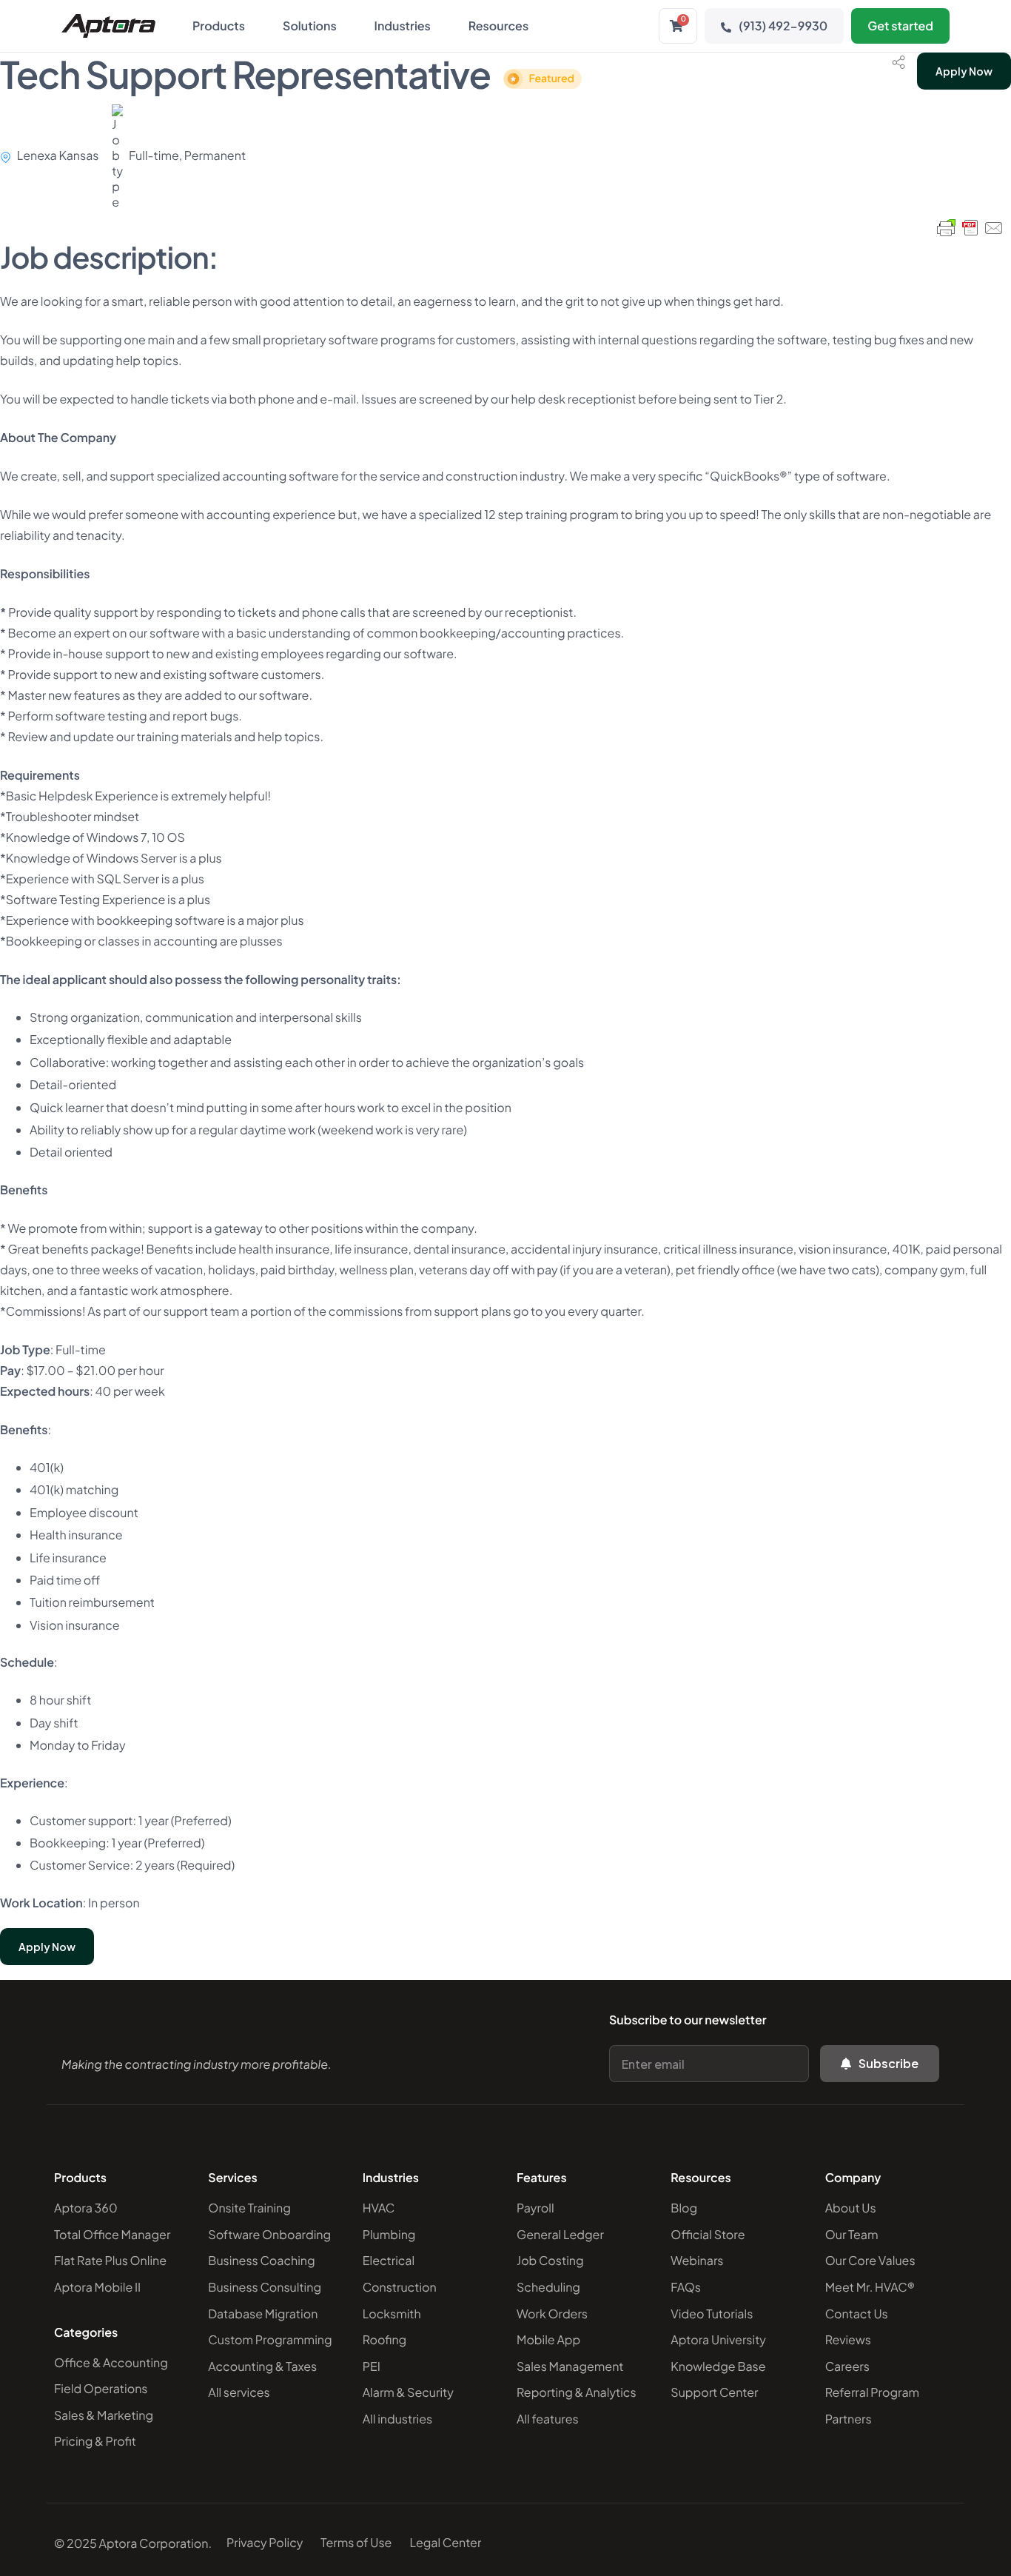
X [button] (996, 14)
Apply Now (964, 71)
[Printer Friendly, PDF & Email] (970, 228)
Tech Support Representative (287, 74)
